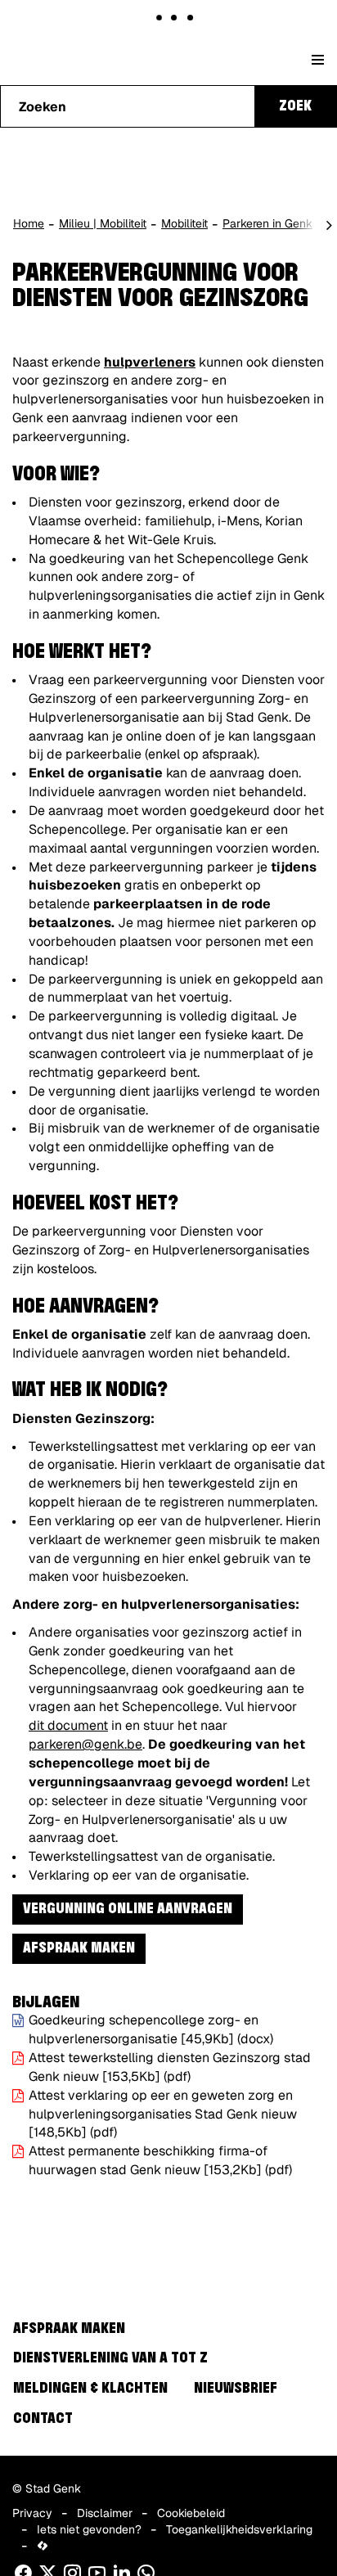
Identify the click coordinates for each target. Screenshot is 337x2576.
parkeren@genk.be (85, 1744)
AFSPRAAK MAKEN (79, 1948)
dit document (68, 1725)
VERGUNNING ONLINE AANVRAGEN (128, 1909)
